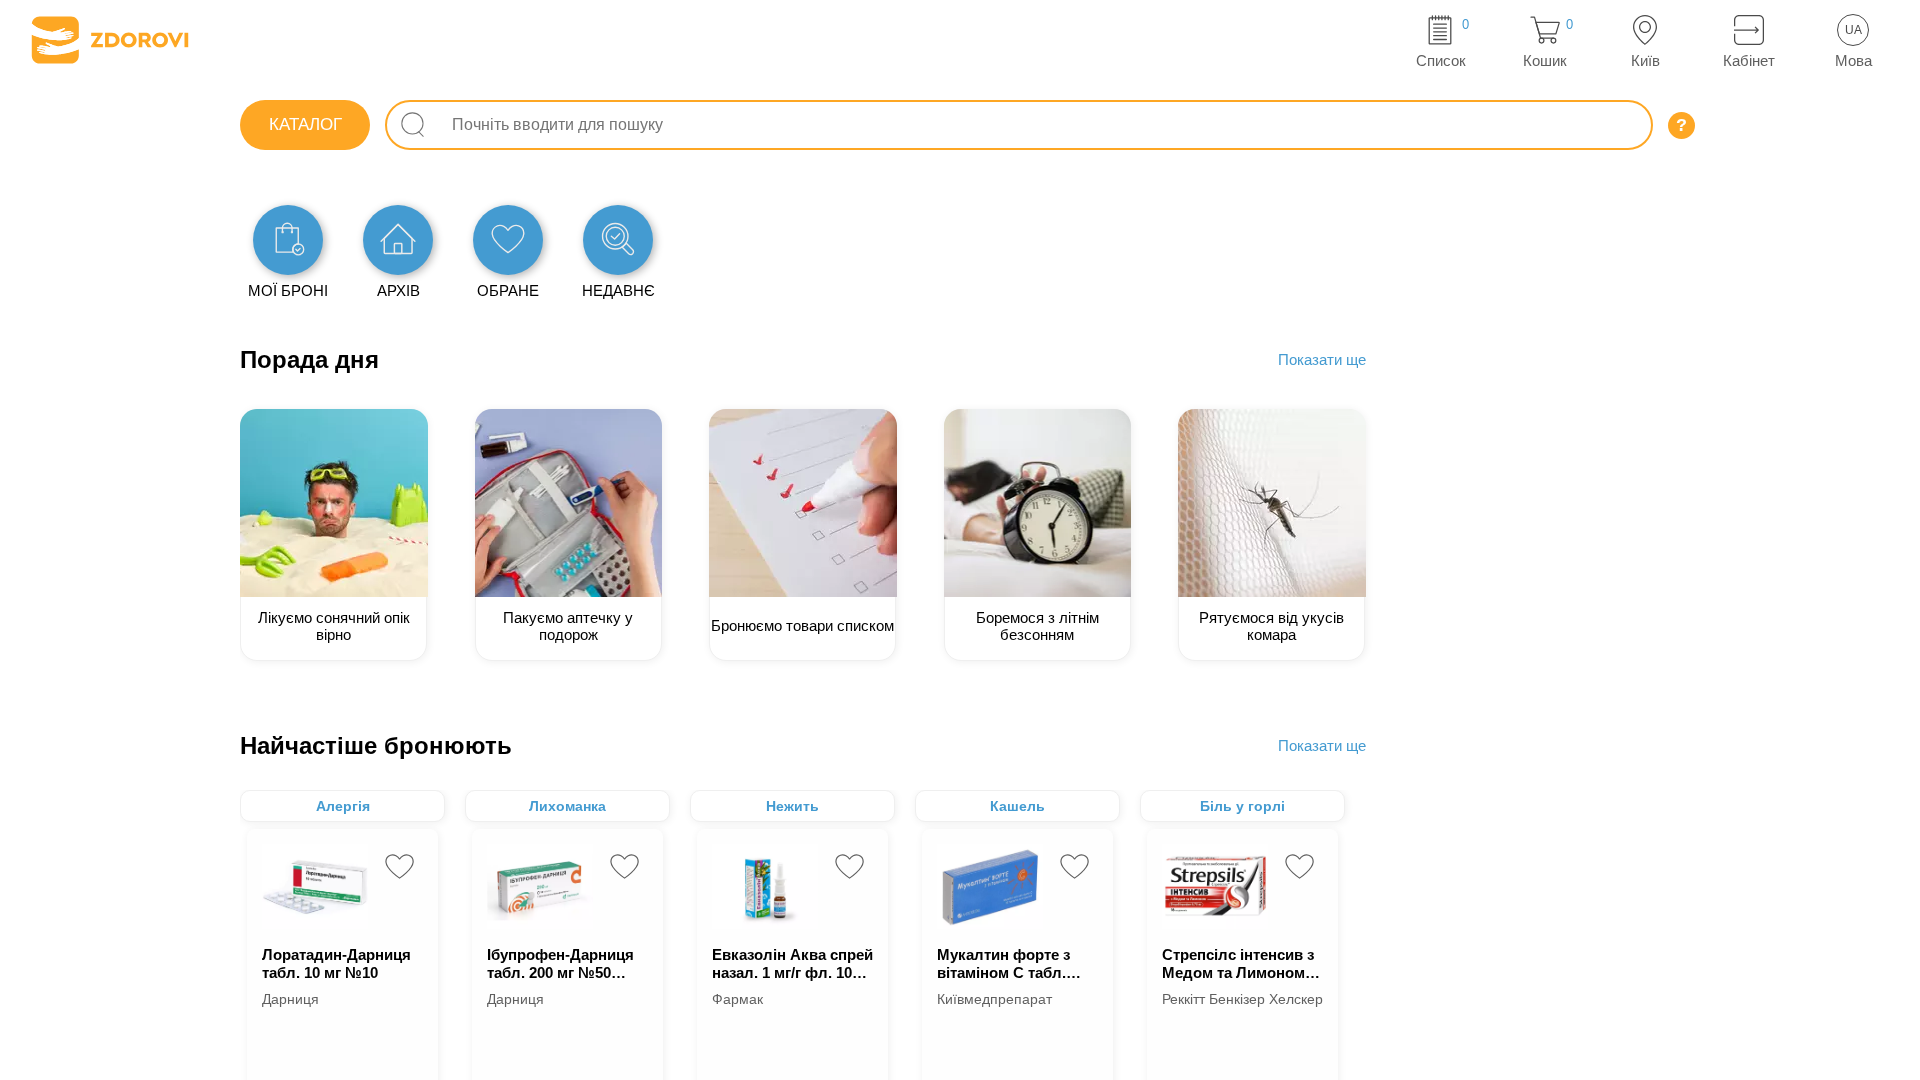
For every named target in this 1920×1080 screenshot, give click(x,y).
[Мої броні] (288, 240)
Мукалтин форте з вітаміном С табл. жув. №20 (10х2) (1003, 963)
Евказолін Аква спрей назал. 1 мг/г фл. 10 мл (792, 963)
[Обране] (508, 240)
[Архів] (398, 240)
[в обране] (399, 866)
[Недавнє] (618, 240)
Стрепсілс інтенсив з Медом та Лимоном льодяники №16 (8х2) (1240, 963)
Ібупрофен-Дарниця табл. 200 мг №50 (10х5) (560, 963)
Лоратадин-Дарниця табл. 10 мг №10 (336, 963)
